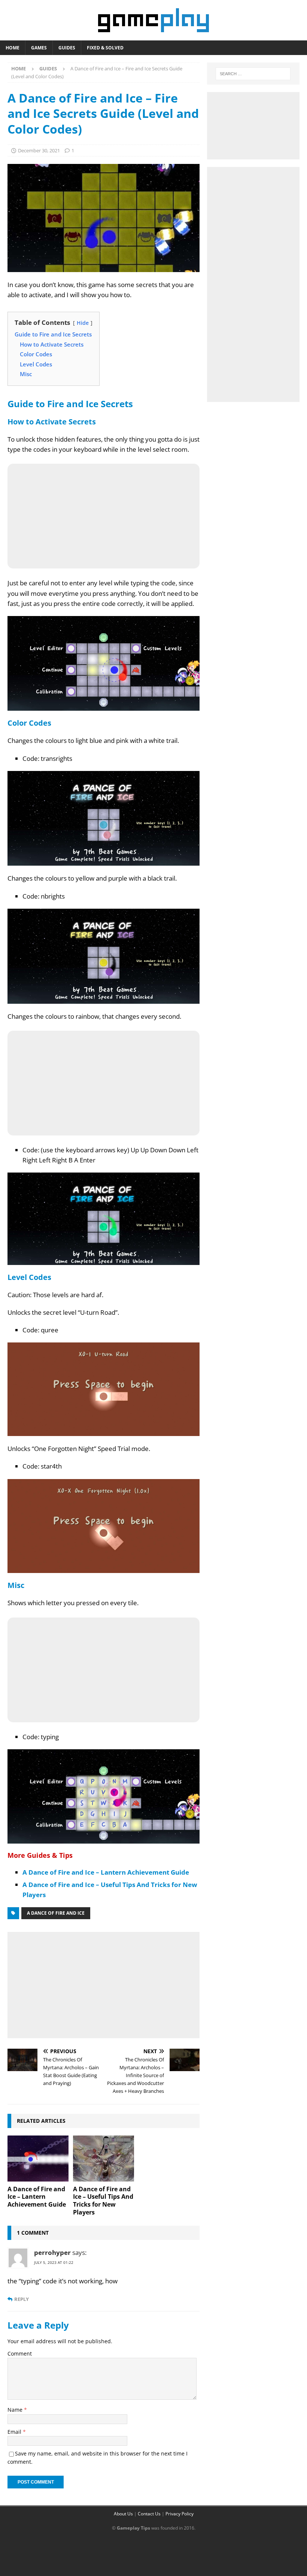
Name (16, 2410)
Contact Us (149, 2514)
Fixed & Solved (105, 48)
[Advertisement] (104, 1984)
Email (15, 2432)
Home (13, 48)
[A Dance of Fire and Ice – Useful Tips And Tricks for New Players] (104, 2158)
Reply (22, 2299)
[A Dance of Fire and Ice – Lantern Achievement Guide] (38, 2158)
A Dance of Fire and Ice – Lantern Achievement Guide (106, 1872)
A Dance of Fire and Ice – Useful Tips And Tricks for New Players (103, 2201)
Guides (67, 48)
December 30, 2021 (39, 150)
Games (39, 48)
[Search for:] (253, 74)
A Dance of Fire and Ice (56, 1913)
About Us (123, 2514)
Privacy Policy (180, 2514)
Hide (83, 323)
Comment (20, 2354)
